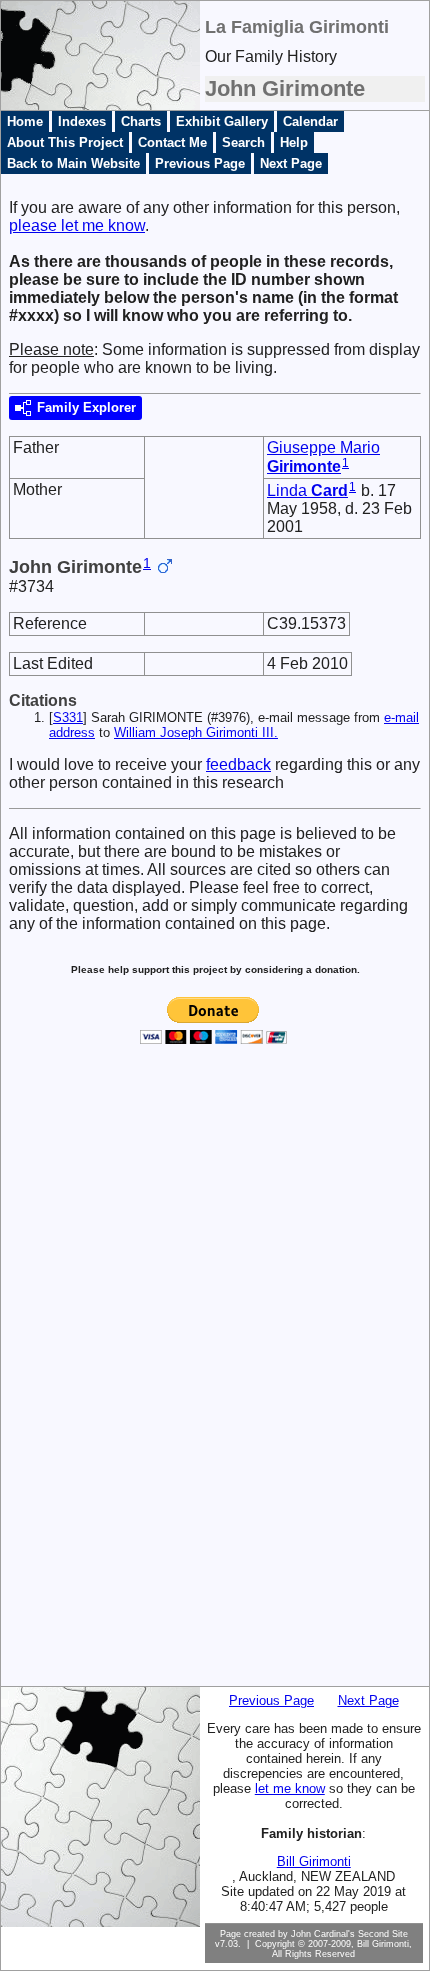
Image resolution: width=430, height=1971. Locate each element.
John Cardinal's (323, 1934)
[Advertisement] (83, 1381)
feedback (238, 764)
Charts (141, 121)
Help (294, 142)
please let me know (77, 225)
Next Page (291, 163)
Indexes (82, 121)
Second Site (383, 1934)
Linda (307, 490)
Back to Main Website (73, 163)
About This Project (65, 142)
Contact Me (172, 142)
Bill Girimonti (314, 1861)
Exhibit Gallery (222, 121)
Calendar (310, 121)
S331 (68, 717)
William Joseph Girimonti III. (196, 732)
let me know (290, 1788)
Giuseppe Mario (323, 457)
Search (243, 142)
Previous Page (200, 163)
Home (25, 121)
